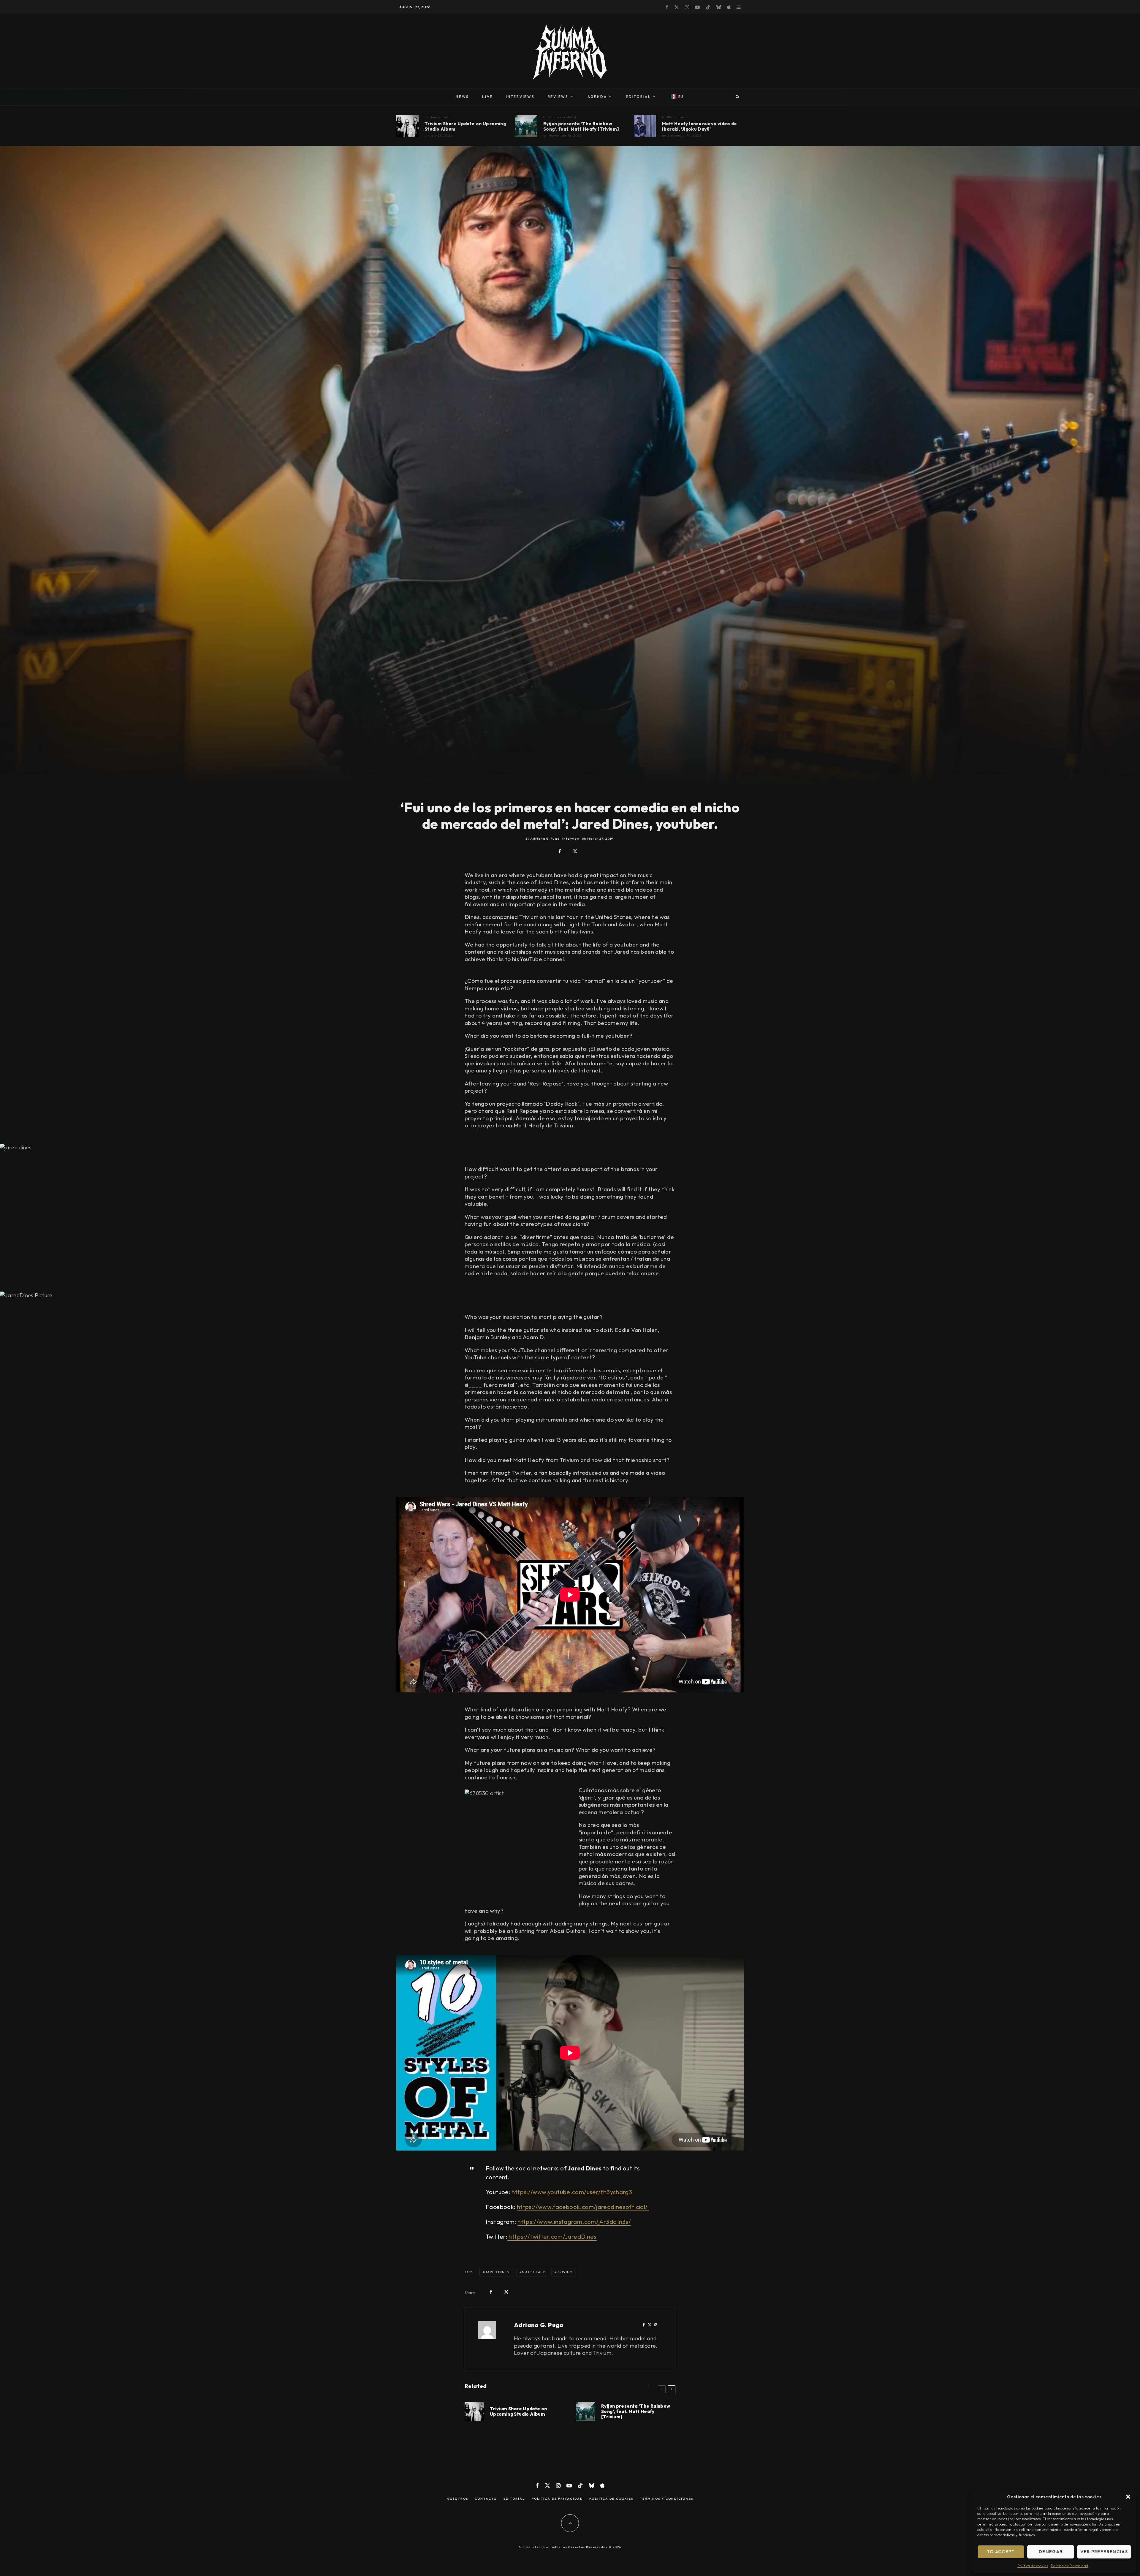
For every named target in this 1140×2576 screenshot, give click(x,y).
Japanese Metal (562, 117)
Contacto (486, 2499)
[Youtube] (697, 7)
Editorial (514, 2499)
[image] (407, 126)
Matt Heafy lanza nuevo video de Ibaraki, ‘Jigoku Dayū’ (700, 126)
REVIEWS (558, 97)
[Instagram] (687, 7)
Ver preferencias (1104, 2552)
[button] (1128, 2497)
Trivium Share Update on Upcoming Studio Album (465, 126)
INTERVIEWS (520, 97)
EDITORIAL (638, 97)
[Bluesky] (719, 7)
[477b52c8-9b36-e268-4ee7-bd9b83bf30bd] (645, 126)
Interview (571, 838)
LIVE (487, 97)
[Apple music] (729, 7)
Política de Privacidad (1069, 2566)
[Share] (560, 851)
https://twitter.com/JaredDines (552, 2236)
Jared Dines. (498, 2272)
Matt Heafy (533, 2272)
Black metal (678, 117)
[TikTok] (708, 7)
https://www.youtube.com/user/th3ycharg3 (572, 2192)
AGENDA (597, 97)
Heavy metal (441, 117)
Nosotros (457, 2499)
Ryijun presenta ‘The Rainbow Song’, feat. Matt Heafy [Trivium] (581, 126)
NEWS (462, 97)
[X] (677, 7)
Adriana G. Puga (539, 2325)
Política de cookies (1033, 2566)
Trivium (565, 2272)
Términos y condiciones (667, 2499)
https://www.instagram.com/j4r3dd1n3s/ (574, 2222)
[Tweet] (575, 851)
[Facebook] (667, 7)
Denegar (1051, 2552)
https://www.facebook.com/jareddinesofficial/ (583, 2207)
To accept (1001, 2552)
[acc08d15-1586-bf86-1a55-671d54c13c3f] (526, 126)
